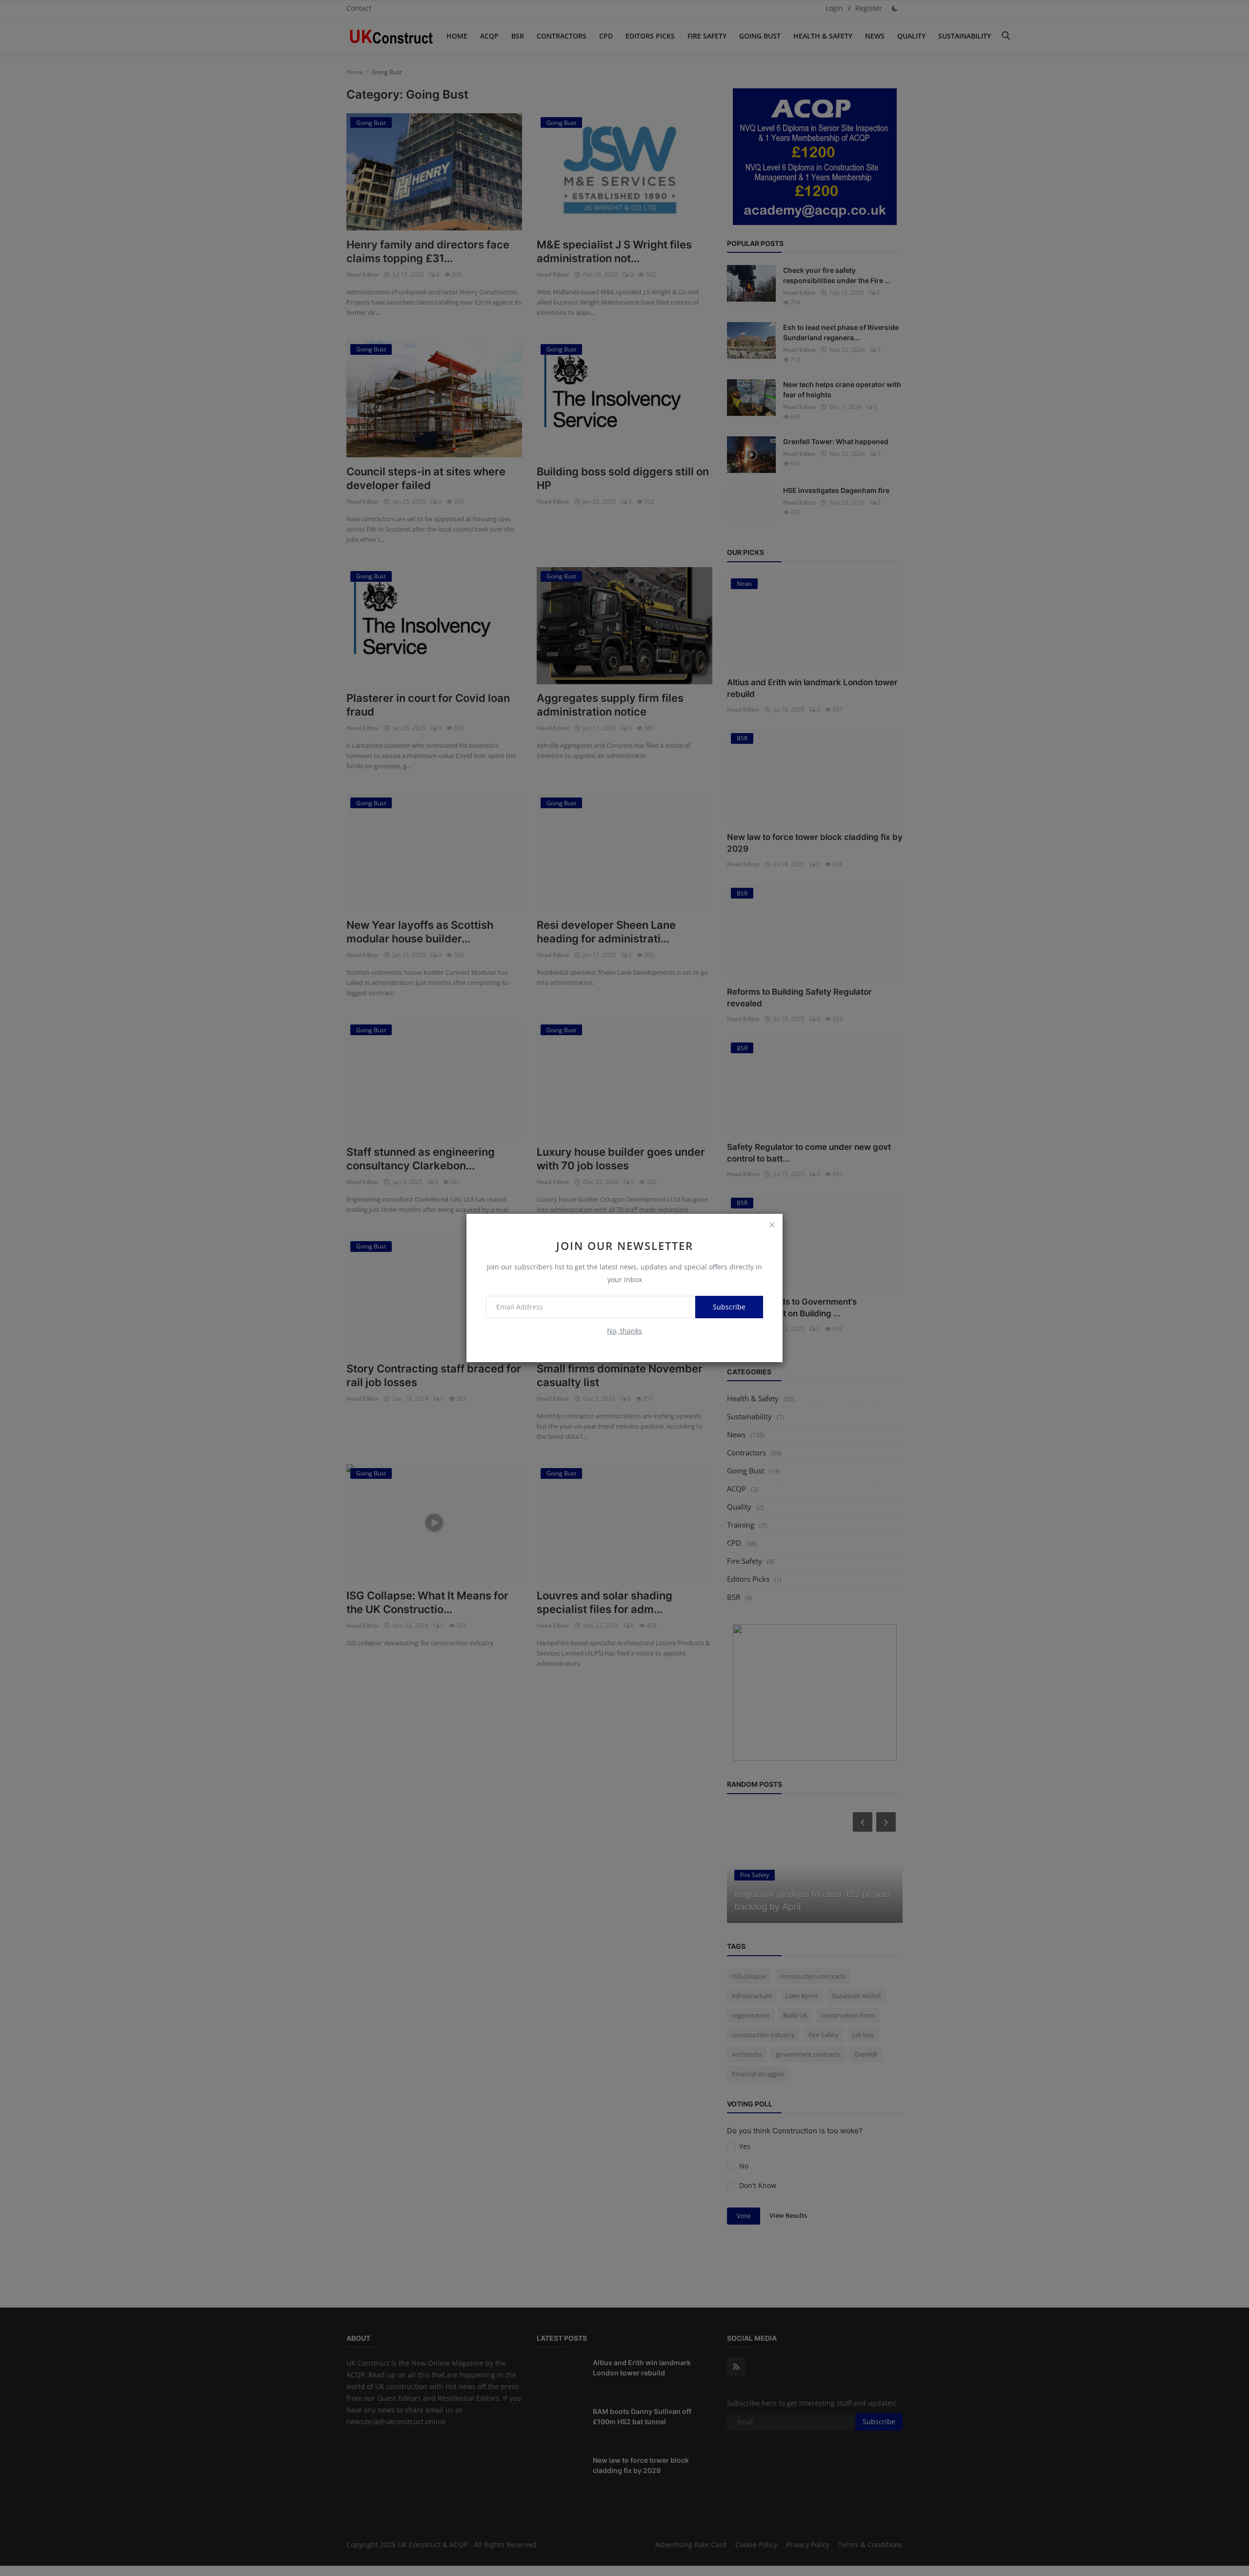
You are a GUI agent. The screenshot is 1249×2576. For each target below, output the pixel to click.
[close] (772, 1225)
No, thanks (624, 1331)
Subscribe (729, 1307)
